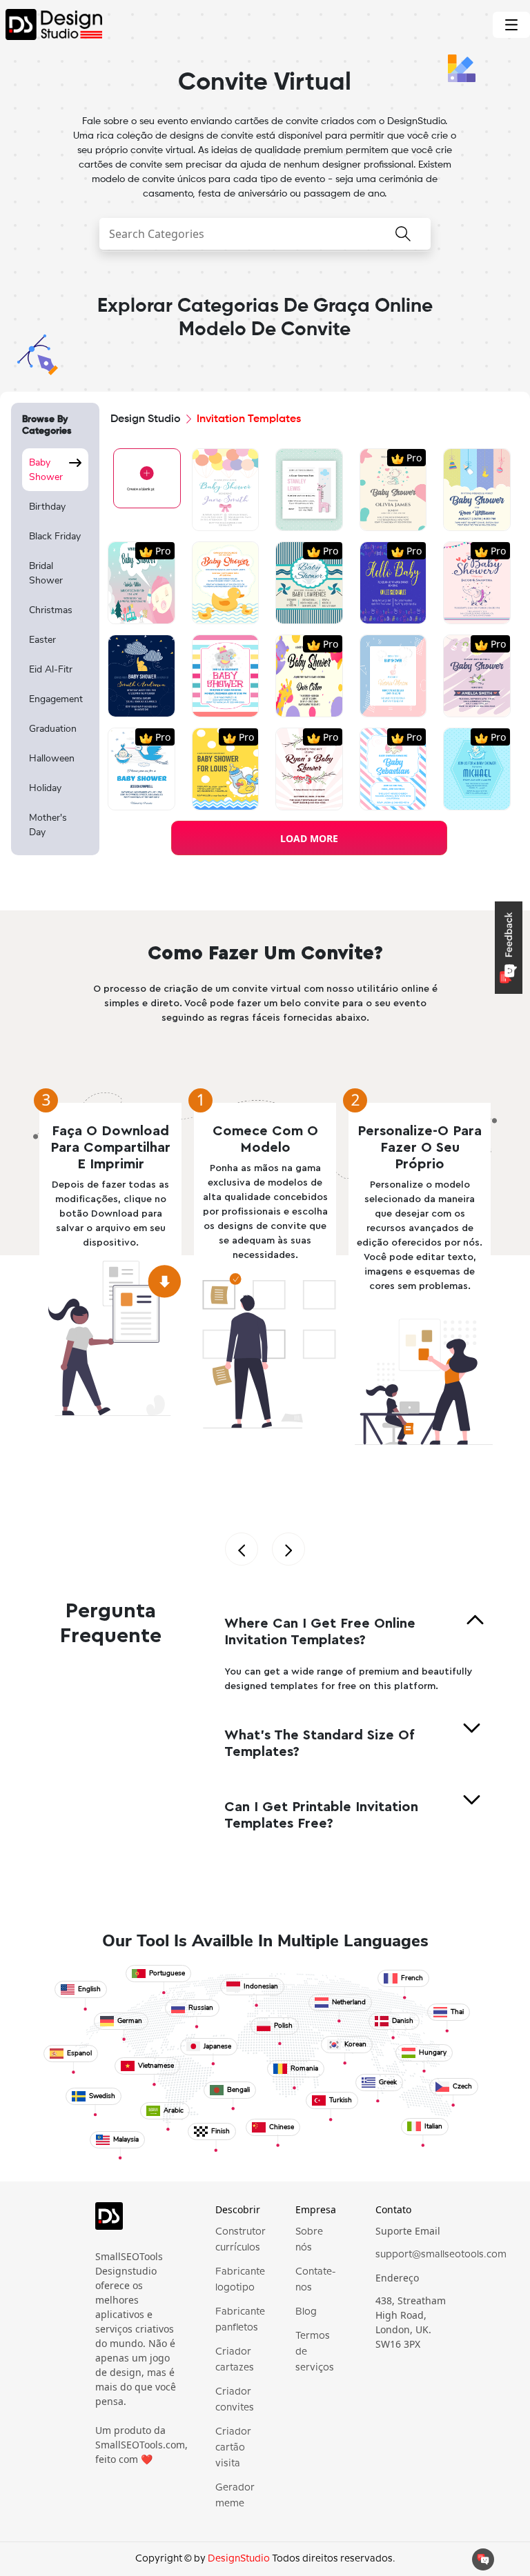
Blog (306, 2312)
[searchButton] (403, 236)
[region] (55, 650)
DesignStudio (239, 2559)
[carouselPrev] (242, 1549)
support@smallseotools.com (441, 2255)
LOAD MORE (309, 838)
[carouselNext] (288, 1549)
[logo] (136, 2222)
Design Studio (146, 419)
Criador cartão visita (233, 2448)
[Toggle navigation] (511, 25)
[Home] (51, 24)
